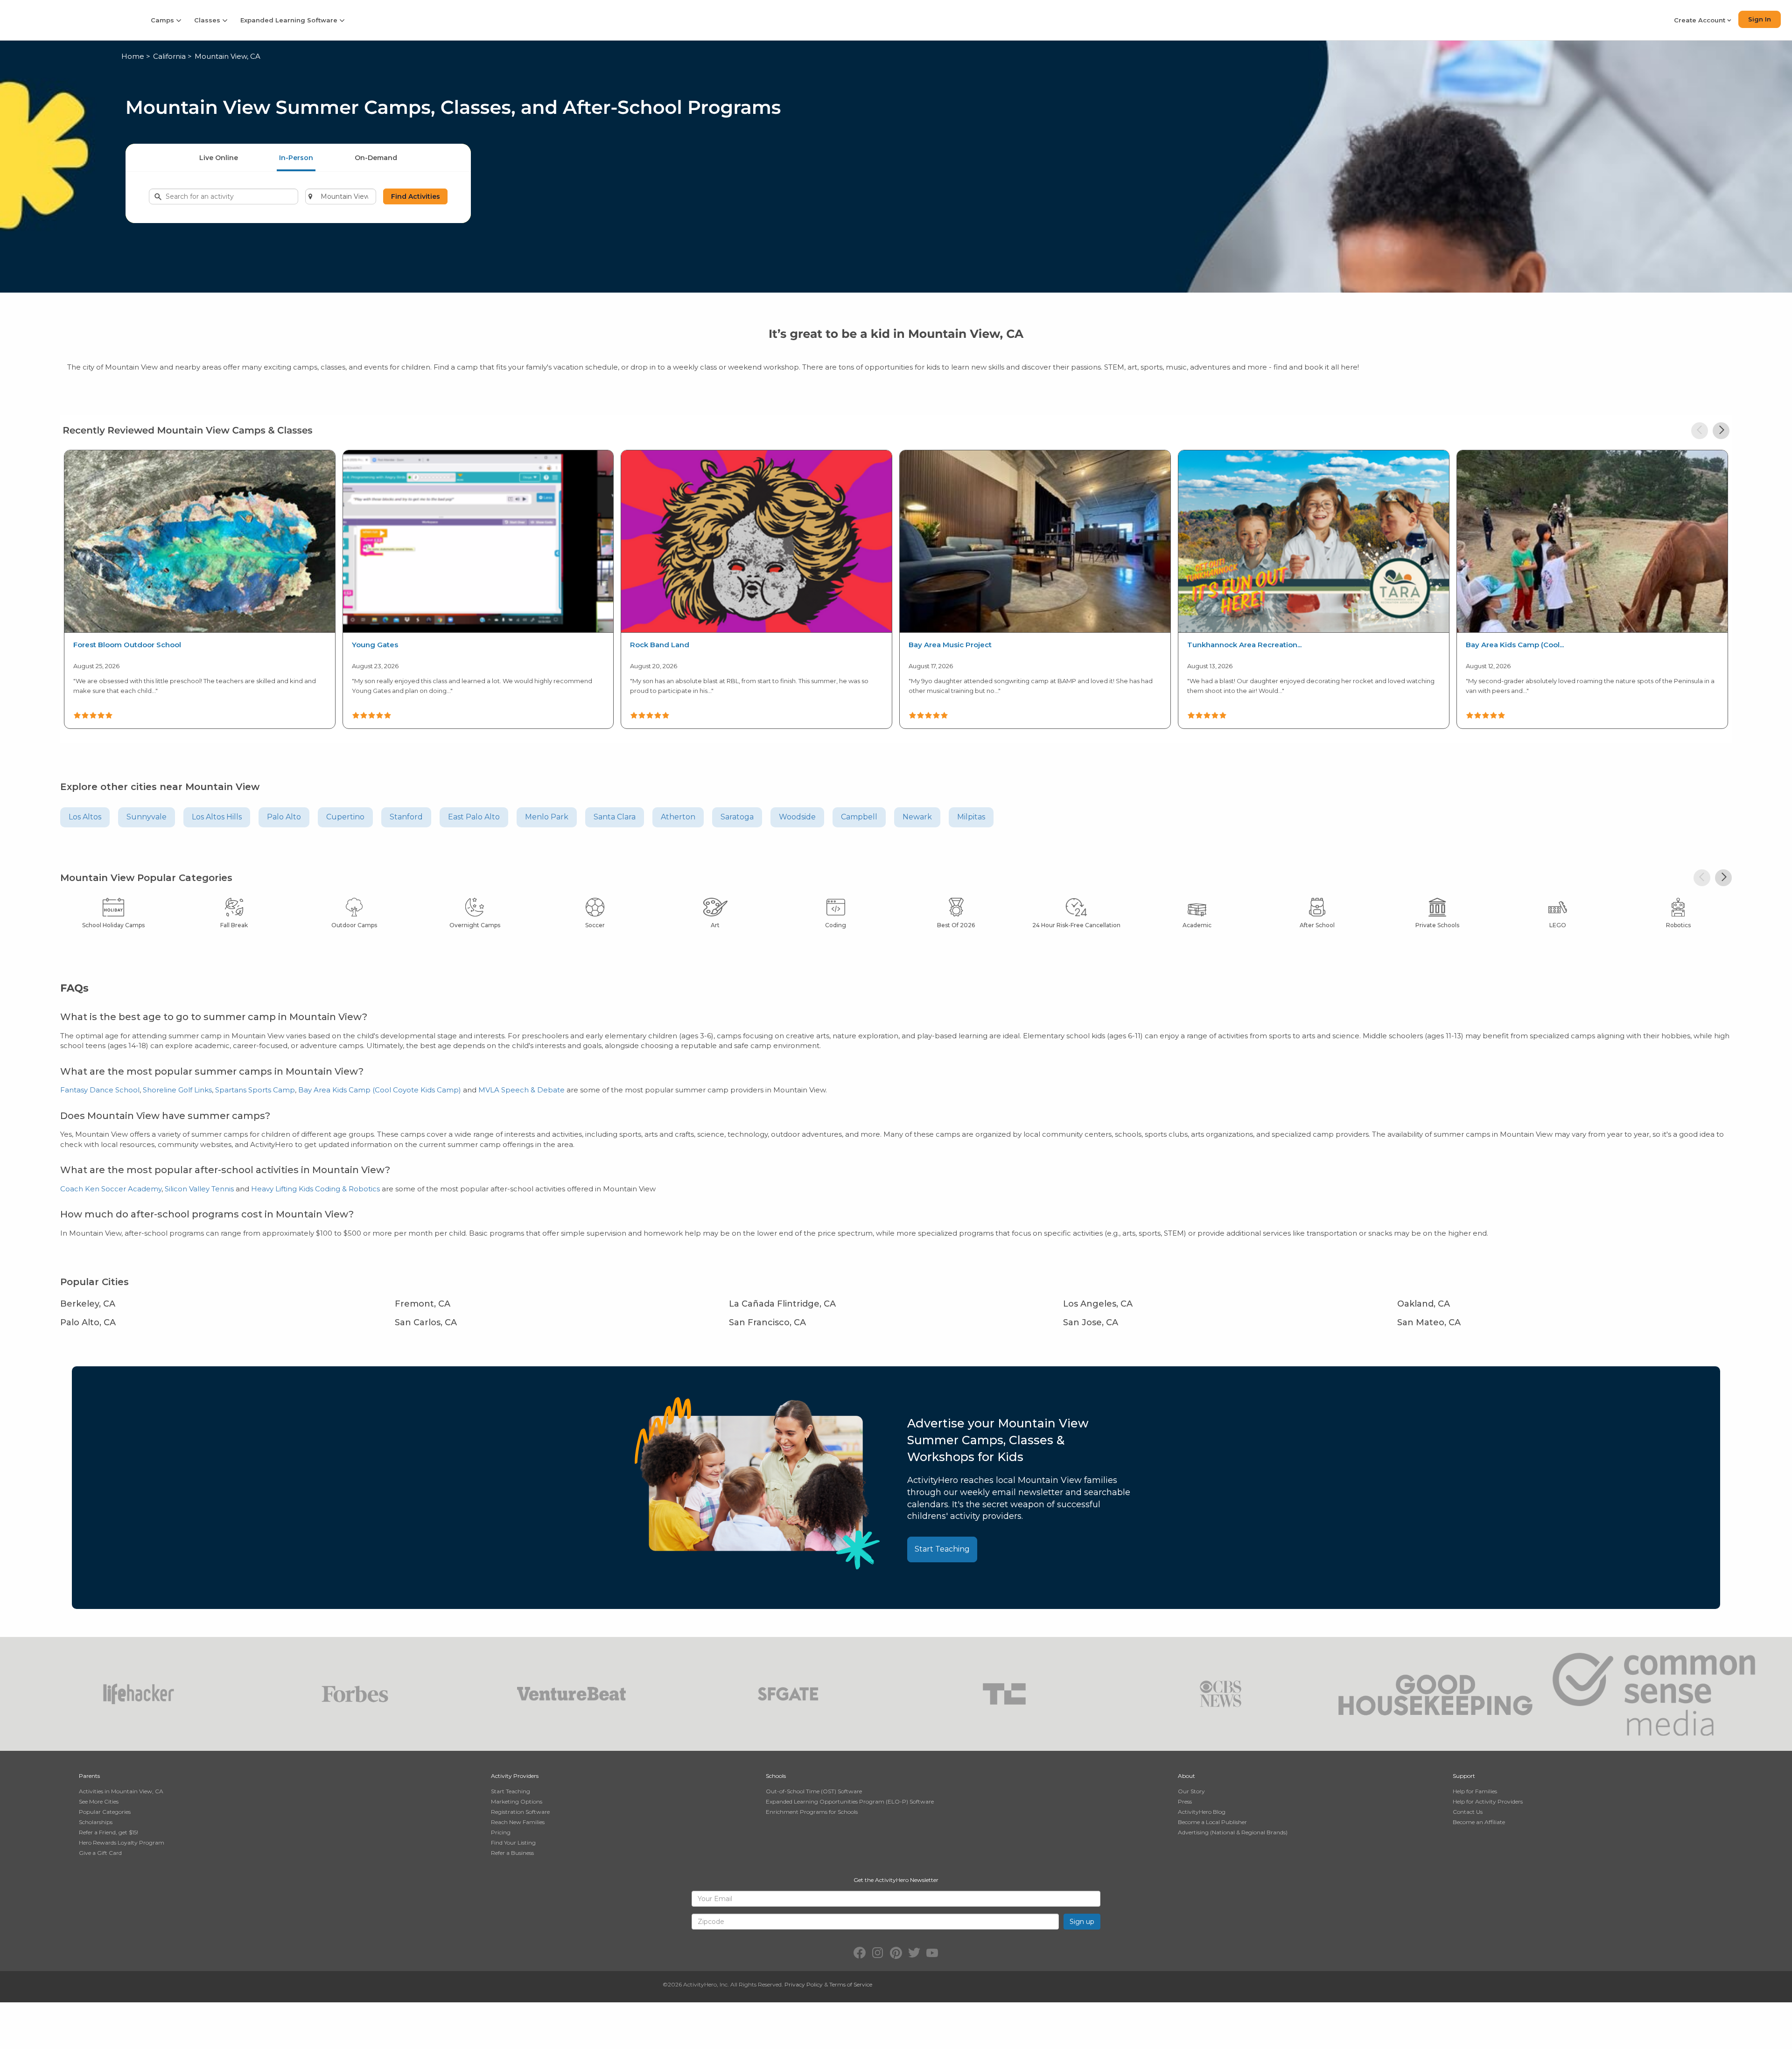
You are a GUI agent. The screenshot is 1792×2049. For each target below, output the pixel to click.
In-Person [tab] (296, 158)
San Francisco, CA (767, 1322)
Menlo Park (547, 817)
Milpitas (971, 817)
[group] (200, 589)
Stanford (406, 817)
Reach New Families (518, 1822)
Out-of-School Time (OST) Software (814, 1791)
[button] (1700, 431)
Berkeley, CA (88, 1304)
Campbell (859, 817)
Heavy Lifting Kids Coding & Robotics (315, 1189)
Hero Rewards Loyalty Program (122, 1843)
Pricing (501, 1832)
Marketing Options (517, 1801)
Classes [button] (208, 20)
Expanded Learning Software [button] (290, 20)
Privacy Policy (804, 1984)
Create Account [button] (1701, 20)
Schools (776, 1776)
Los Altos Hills (217, 817)
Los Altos (85, 817)
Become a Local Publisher (1212, 1822)
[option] (199, 588)
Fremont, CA (423, 1304)
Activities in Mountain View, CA (121, 1791)
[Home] (69, 20)
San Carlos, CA (426, 1322)
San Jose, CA (1091, 1322)
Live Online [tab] (219, 158)
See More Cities (99, 1801)
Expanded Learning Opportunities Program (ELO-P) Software (850, 1801)
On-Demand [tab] (376, 158)
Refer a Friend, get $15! (108, 1832)
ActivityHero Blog (1202, 1812)
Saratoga (737, 817)
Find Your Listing (513, 1843)
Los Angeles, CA (1098, 1304)
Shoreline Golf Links (177, 1090)
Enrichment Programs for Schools (812, 1812)
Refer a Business (512, 1853)
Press (1185, 1801)
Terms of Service (851, 1984)
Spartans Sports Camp (255, 1090)
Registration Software (520, 1812)
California (169, 56)
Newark (917, 817)
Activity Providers (515, 1776)
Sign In (1760, 19)
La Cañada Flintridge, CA (782, 1304)
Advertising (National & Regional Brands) (1233, 1832)
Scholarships (96, 1822)
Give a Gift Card (100, 1853)
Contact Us (1468, 1812)
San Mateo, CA (1429, 1322)
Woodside (797, 817)
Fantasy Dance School (100, 1090)
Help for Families (1475, 1791)
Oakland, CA (1424, 1304)
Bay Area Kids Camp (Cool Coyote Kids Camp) (380, 1090)
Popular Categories (105, 1812)
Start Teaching (942, 1549)
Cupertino (345, 817)
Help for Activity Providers (1488, 1801)
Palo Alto (284, 817)
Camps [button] (163, 20)
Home (133, 56)
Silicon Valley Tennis (199, 1189)
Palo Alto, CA (88, 1322)
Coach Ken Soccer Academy (111, 1189)
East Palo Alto (474, 817)
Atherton (678, 817)
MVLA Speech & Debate (521, 1090)
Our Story (1191, 1791)
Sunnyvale (147, 817)
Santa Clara (615, 817)
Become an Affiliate (1479, 1822)
